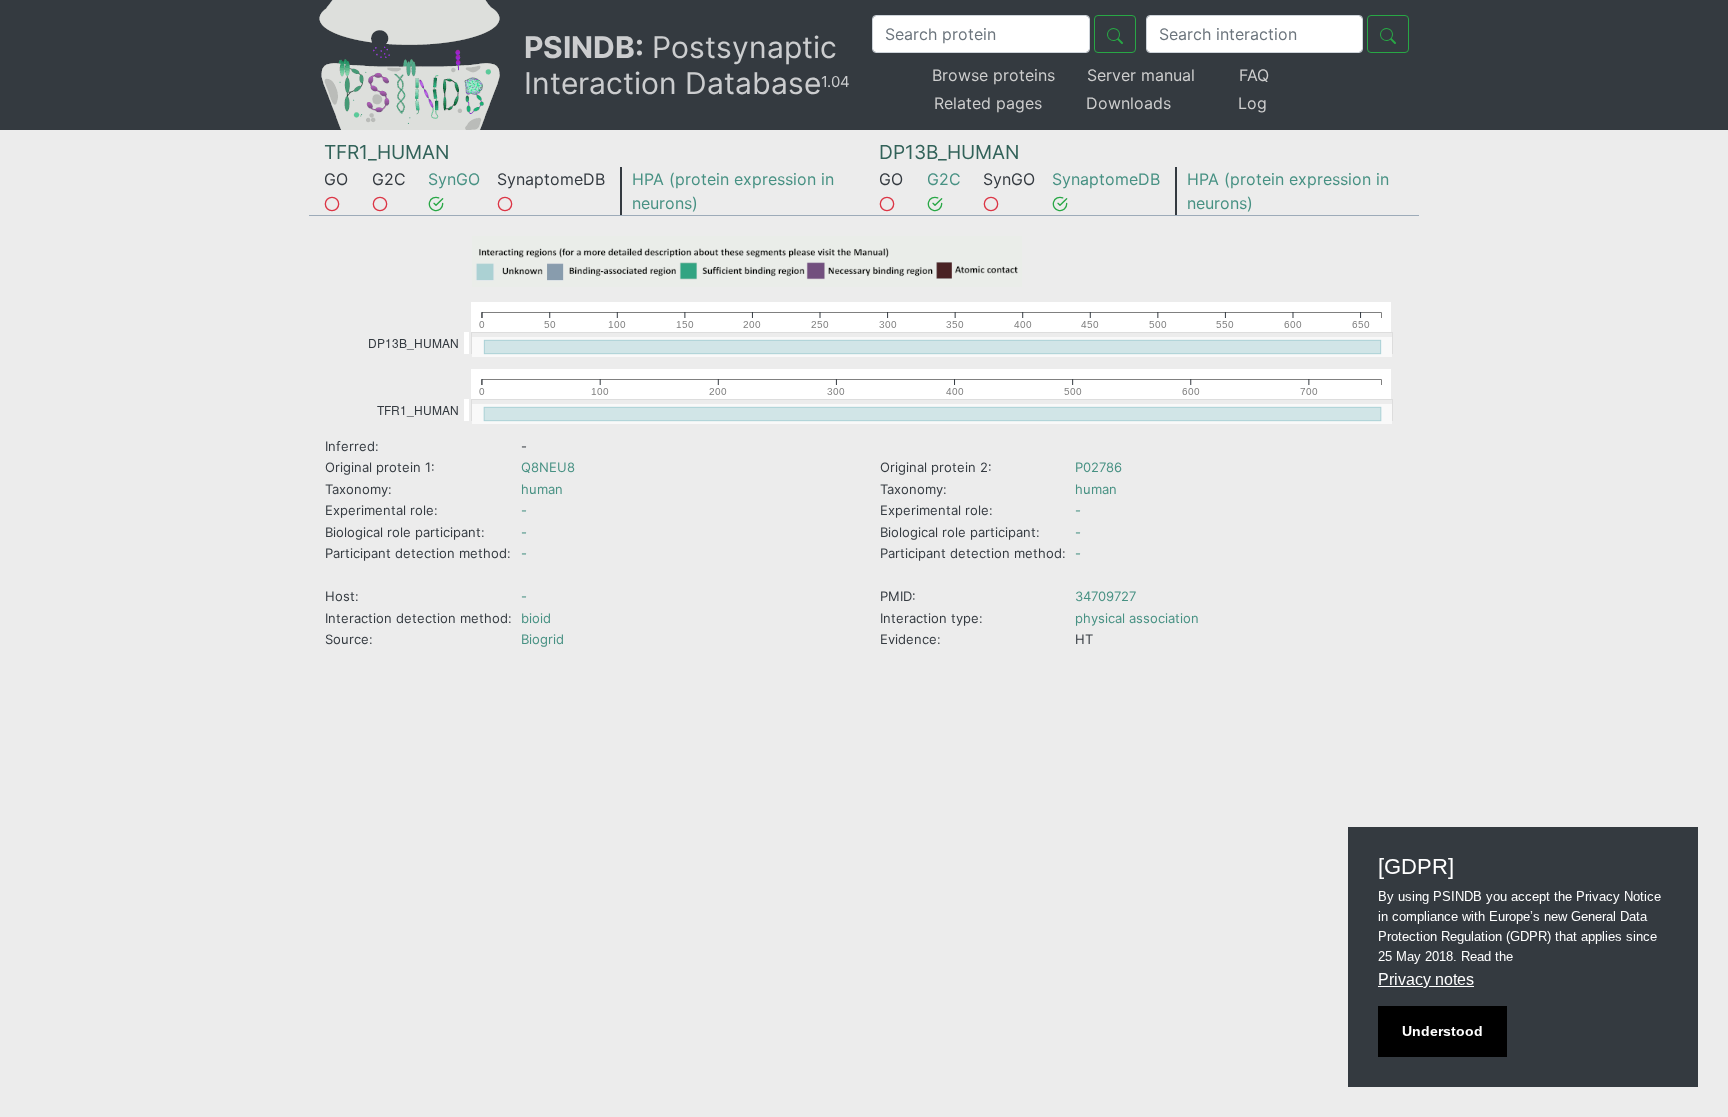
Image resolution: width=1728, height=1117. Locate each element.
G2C (944, 179)
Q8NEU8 (548, 467)
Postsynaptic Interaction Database (687, 65)
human (542, 489)
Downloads (1128, 103)
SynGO (454, 179)
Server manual (1141, 75)
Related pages (988, 103)
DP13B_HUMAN (949, 152)
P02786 (1098, 467)
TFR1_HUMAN (386, 152)
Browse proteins (993, 75)
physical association (1137, 618)
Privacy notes (1426, 979)
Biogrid (542, 639)
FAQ (1254, 75)
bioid (536, 618)
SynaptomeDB (1106, 179)
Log (1252, 103)
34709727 (1105, 596)
